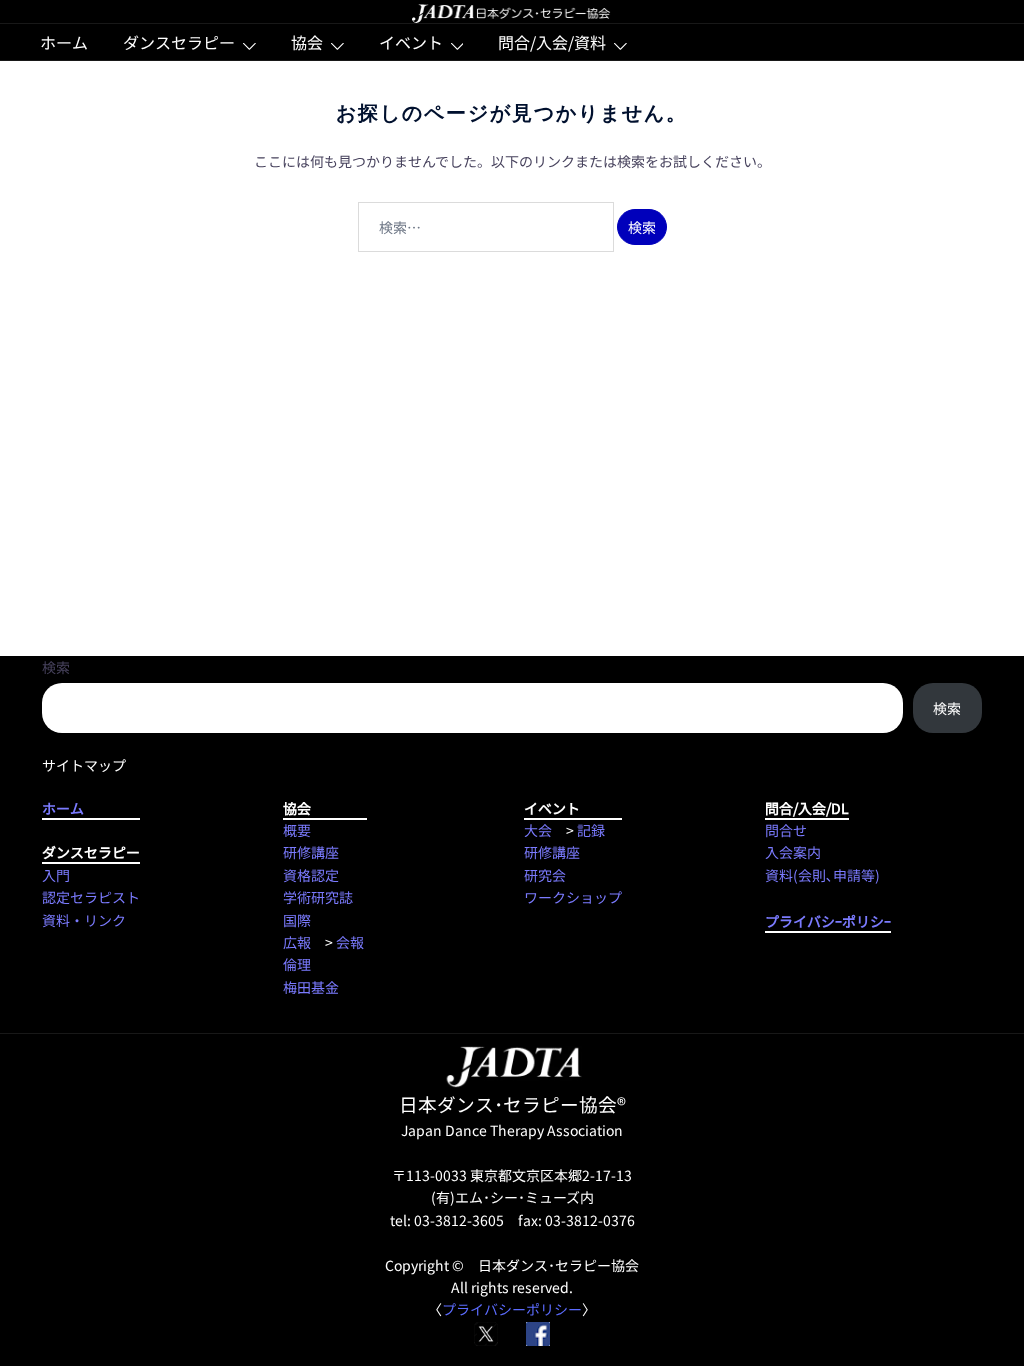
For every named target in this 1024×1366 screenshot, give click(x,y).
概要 (297, 830)
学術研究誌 (318, 897)
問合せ (786, 830)
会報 (350, 942)
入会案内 (793, 852)
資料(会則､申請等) (822, 875)
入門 (56, 875)
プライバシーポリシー (512, 1309)
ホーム (64, 42)
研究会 (545, 875)
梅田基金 (311, 987)
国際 (297, 920)
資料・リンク (84, 920)
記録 (591, 830)
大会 (538, 830)
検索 (56, 667)
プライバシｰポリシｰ (828, 921)
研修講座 (311, 852)
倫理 (297, 964)
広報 (297, 942)
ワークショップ (573, 897)
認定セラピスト (91, 897)
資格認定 (311, 875)
